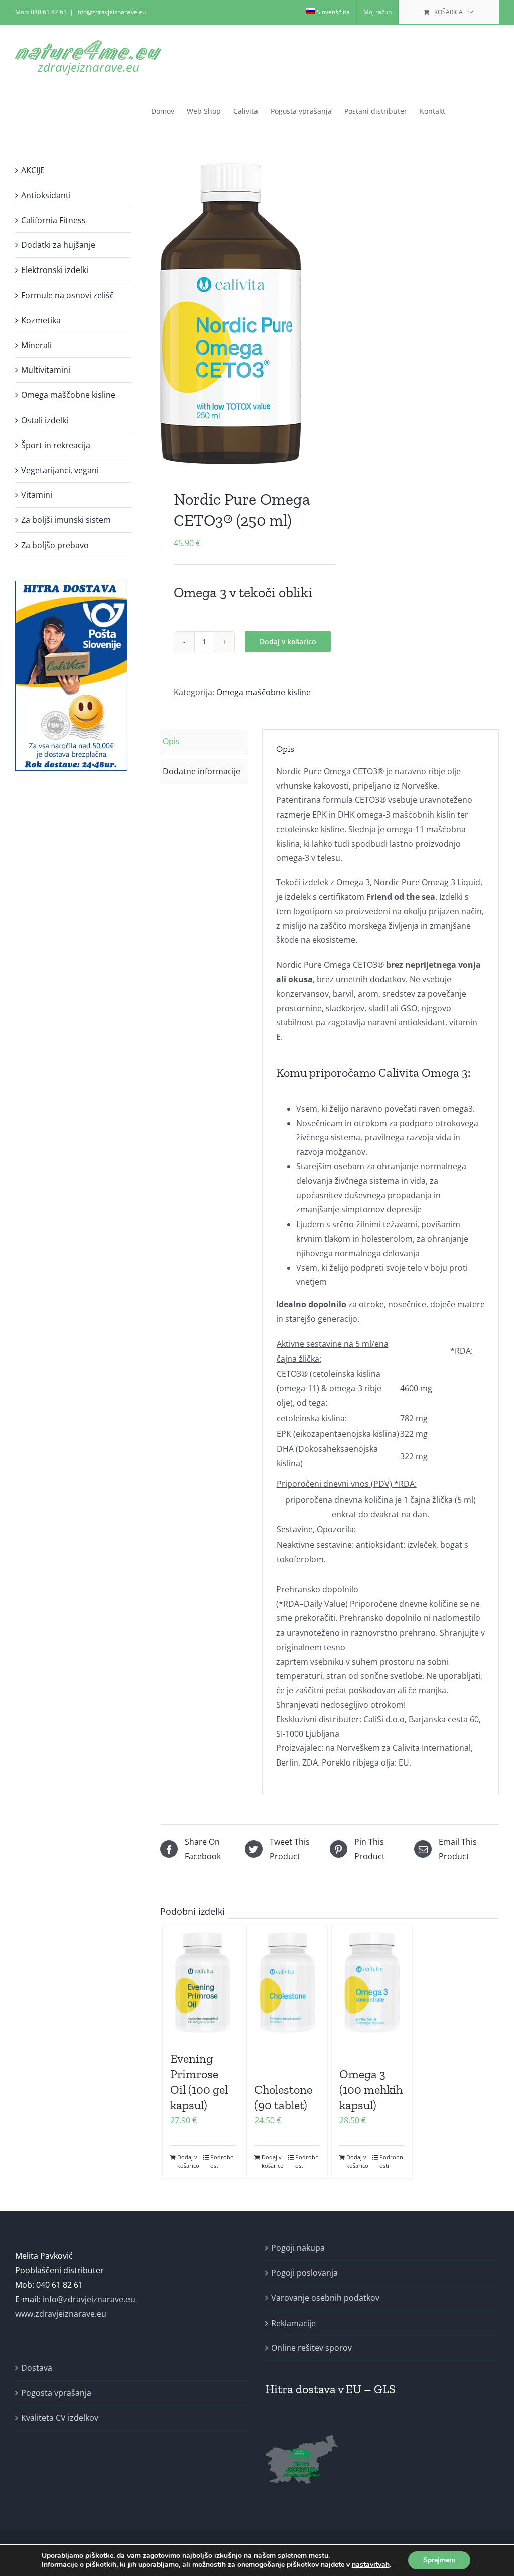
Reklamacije (293, 2323)
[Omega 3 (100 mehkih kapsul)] (372, 1983)
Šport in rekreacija (56, 445)
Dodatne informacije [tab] (202, 771)
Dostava (37, 2368)
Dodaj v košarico (288, 642)
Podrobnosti (222, 2161)
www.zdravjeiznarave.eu (61, 2314)
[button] (483, 111)
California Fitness (53, 220)
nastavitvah (371, 2565)
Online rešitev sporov (311, 2348)
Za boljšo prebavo (55, 545)
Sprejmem (439, 2560)
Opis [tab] (171, 741)
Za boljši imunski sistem (66, 520)
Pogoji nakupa (298, 2248)
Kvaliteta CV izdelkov (60, 2418)
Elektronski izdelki (55, 270)
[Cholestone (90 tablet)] (287, 1983)
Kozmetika (41, 320)
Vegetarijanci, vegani (60, 470)
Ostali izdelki (45, 420)
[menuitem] (328, 12)
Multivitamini (46, 370)
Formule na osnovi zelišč (68, 295)
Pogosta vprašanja (56, 2393)
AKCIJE (33, 170)
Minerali (36, 345)
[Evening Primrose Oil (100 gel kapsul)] (203, 1983)
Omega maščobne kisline (264, 692)
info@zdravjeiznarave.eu (111, 12)
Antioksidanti (46, 195)
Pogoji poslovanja (304, 2273)
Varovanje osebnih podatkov (325, 2298)
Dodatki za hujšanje (58, 245)
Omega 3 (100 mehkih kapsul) (371, 2089)
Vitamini (37, 495)
